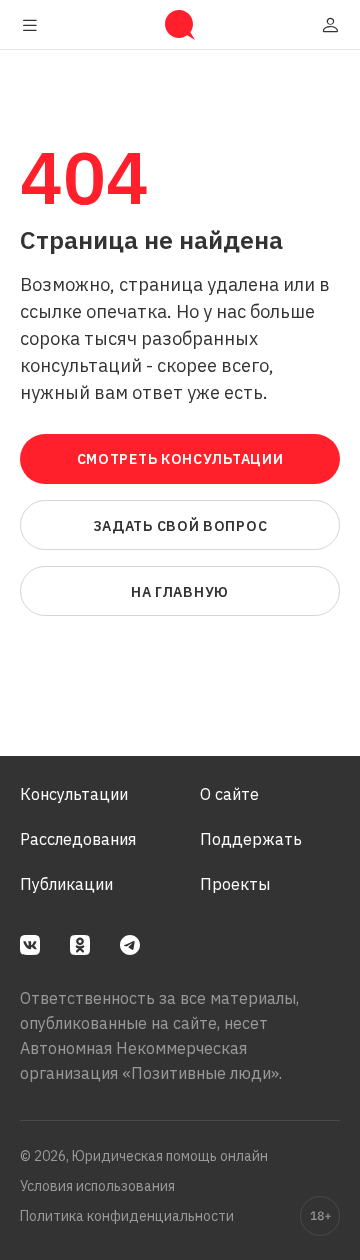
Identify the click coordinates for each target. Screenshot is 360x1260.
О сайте (229, 794)
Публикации (66, 884)
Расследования (78, 839)
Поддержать (251, 839)
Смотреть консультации (180, 459)
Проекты (235, 884)
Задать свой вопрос (180, 526)
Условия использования (97, 1186)
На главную (180, 592)
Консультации (74, 794)
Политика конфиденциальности (127, 1216)
